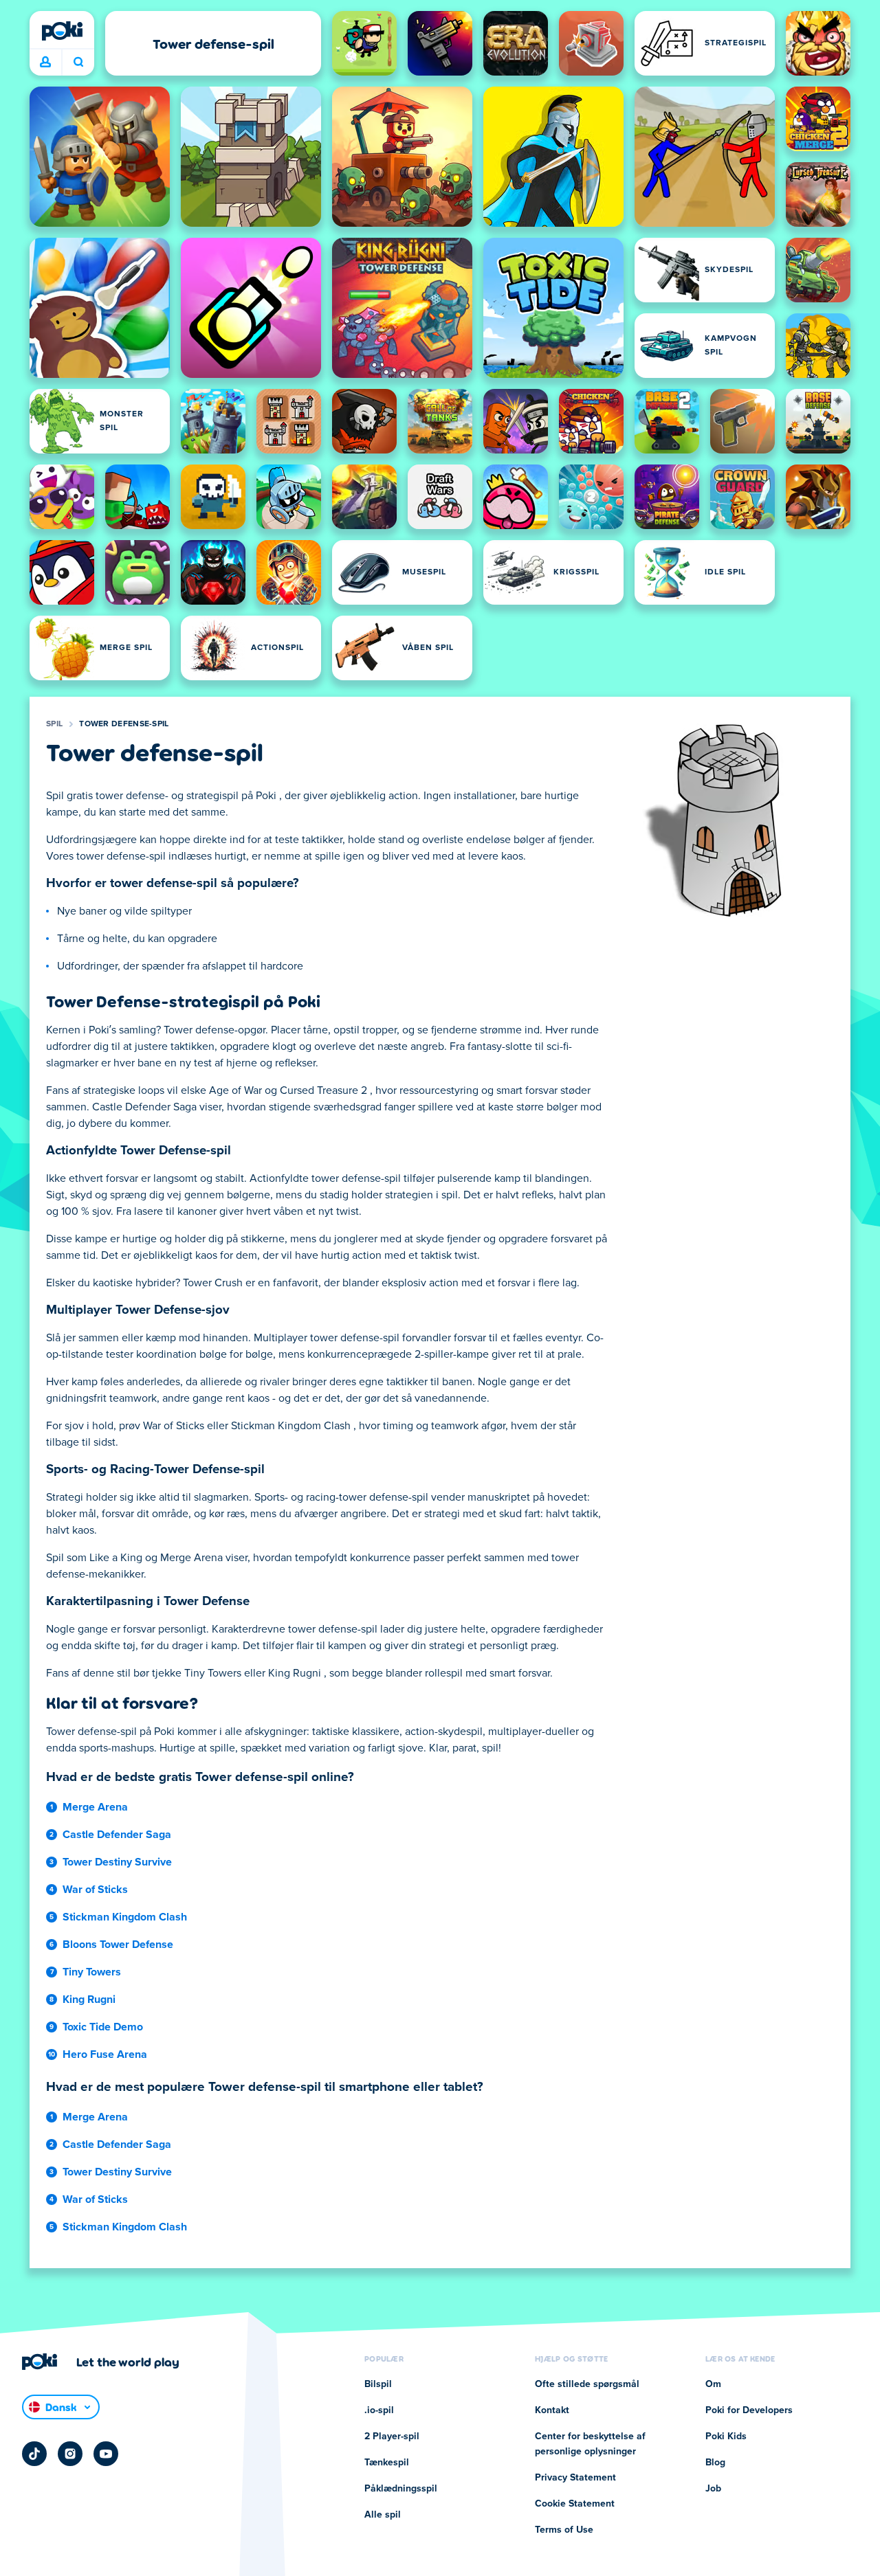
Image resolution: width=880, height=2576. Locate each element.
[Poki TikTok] (34, 2454)
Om (713, 2384)
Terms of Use (564, 2530)
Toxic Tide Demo (103, 2027)
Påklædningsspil (401, 2489)
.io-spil (379, 2410)
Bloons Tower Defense (118, 1945)
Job (713, 2489)
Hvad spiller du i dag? (78, 63)
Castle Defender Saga (117, 1835)
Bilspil (378, 2384)
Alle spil (383, 2515)
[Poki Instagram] (70, 2454)
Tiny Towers (92, 1972)
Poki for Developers (749, 2410)
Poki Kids (726, 2437)
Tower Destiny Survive (117, 1862)
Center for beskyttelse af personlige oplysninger (590, 2444)
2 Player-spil (392, 2437)
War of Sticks (95, 1890)
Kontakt (552, 2410)
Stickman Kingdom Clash (125, 1917)
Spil (54, 724)
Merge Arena (95, 1807)
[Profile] (45, 63)
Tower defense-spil (124, 724)
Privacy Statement (575, 2478)
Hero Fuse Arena (105, 2054)
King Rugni (89, 2000)
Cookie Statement (575, 2504)
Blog (715, 2463)
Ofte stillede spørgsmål (587, 2384)
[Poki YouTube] (106, 2454)
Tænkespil (387, 2463)
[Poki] (62, 31)
